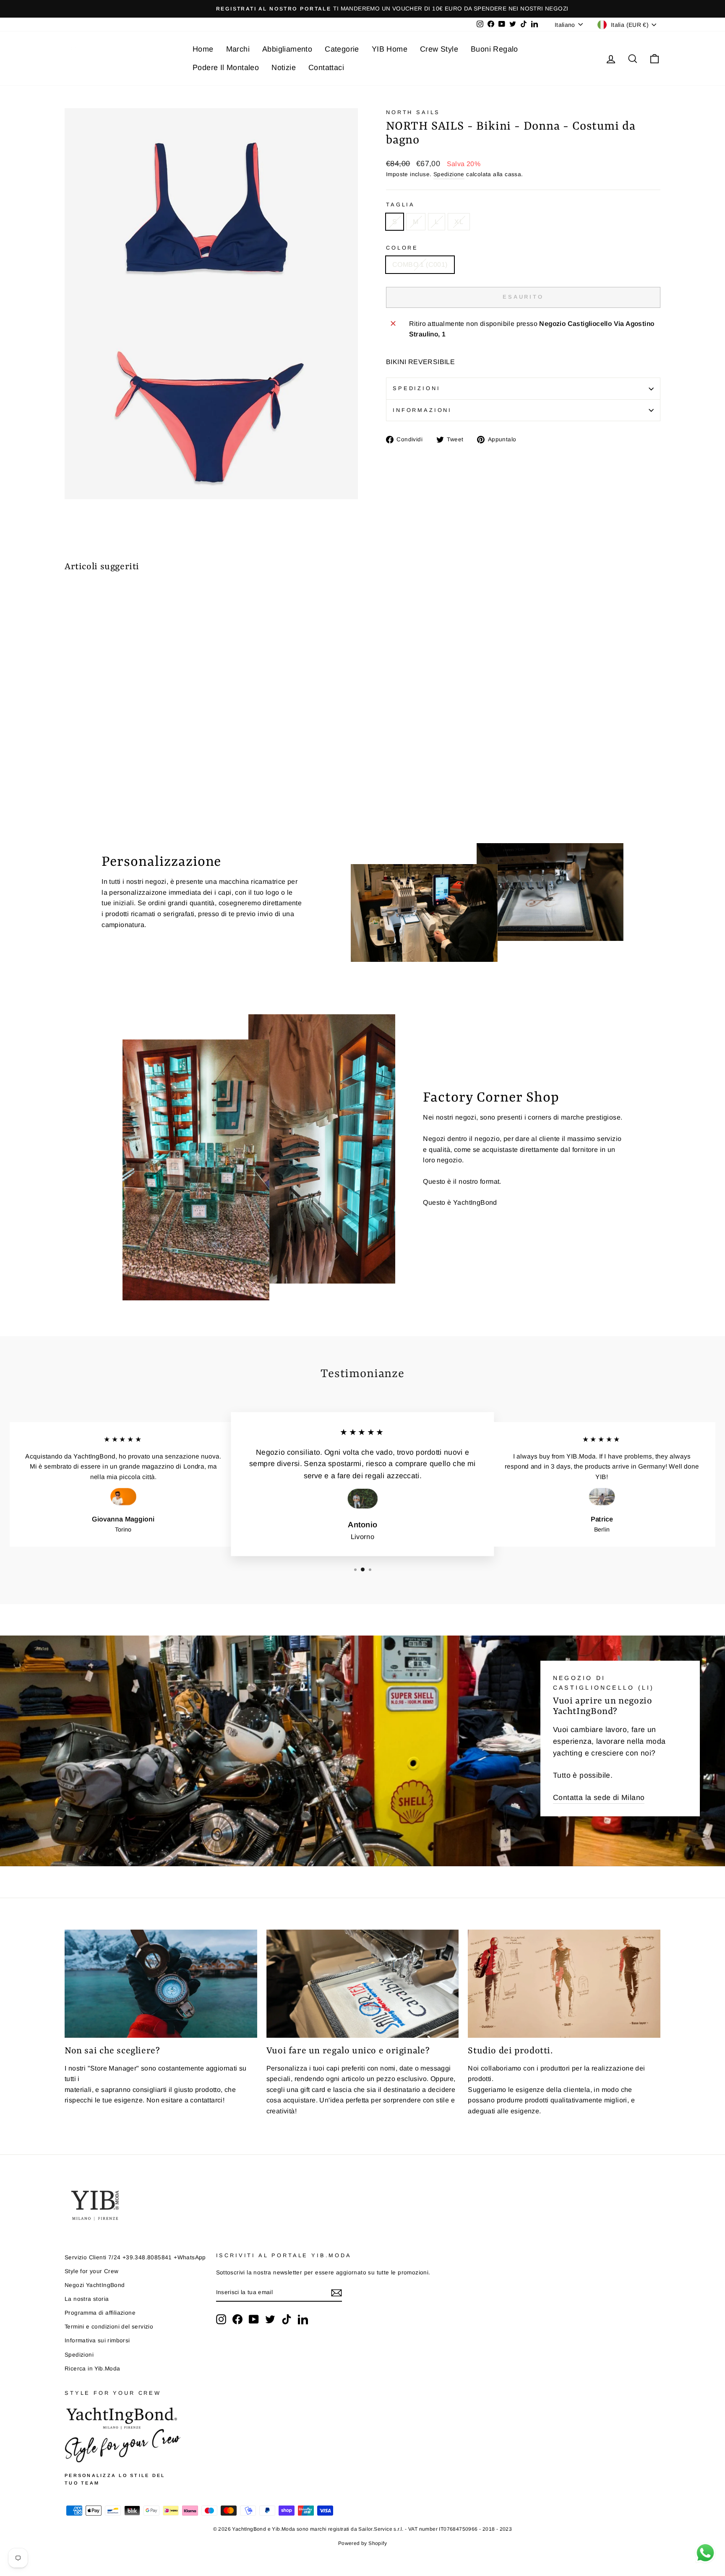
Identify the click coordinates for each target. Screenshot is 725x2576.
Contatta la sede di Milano (599, 1797)
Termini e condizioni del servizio (109, 2327)
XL (459, 222)
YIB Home (390, 49)
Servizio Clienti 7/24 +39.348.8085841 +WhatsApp (135, 2257)
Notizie (284, 68)
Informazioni (422, 410)
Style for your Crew (92, 2271)
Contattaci (326, 68)
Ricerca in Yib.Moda (93, 2369)
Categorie (342, 49)
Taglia (400, 204)
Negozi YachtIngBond (95, 2285)
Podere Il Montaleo (226, 68)
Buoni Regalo (494, 49)
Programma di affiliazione (100, 2313)
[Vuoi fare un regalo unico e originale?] (363, 1984)
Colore (402, 248)
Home (203, 49)
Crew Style (439, 49)
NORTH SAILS (413, 112)
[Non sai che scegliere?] (161, 1984)
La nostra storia (87, 2299)
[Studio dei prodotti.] (564, 1984)
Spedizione (449, 174)
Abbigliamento (287, 49)
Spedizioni (416, 388)
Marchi (238, 49)
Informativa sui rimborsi (97, 2340)
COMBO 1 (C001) (420, 264)
